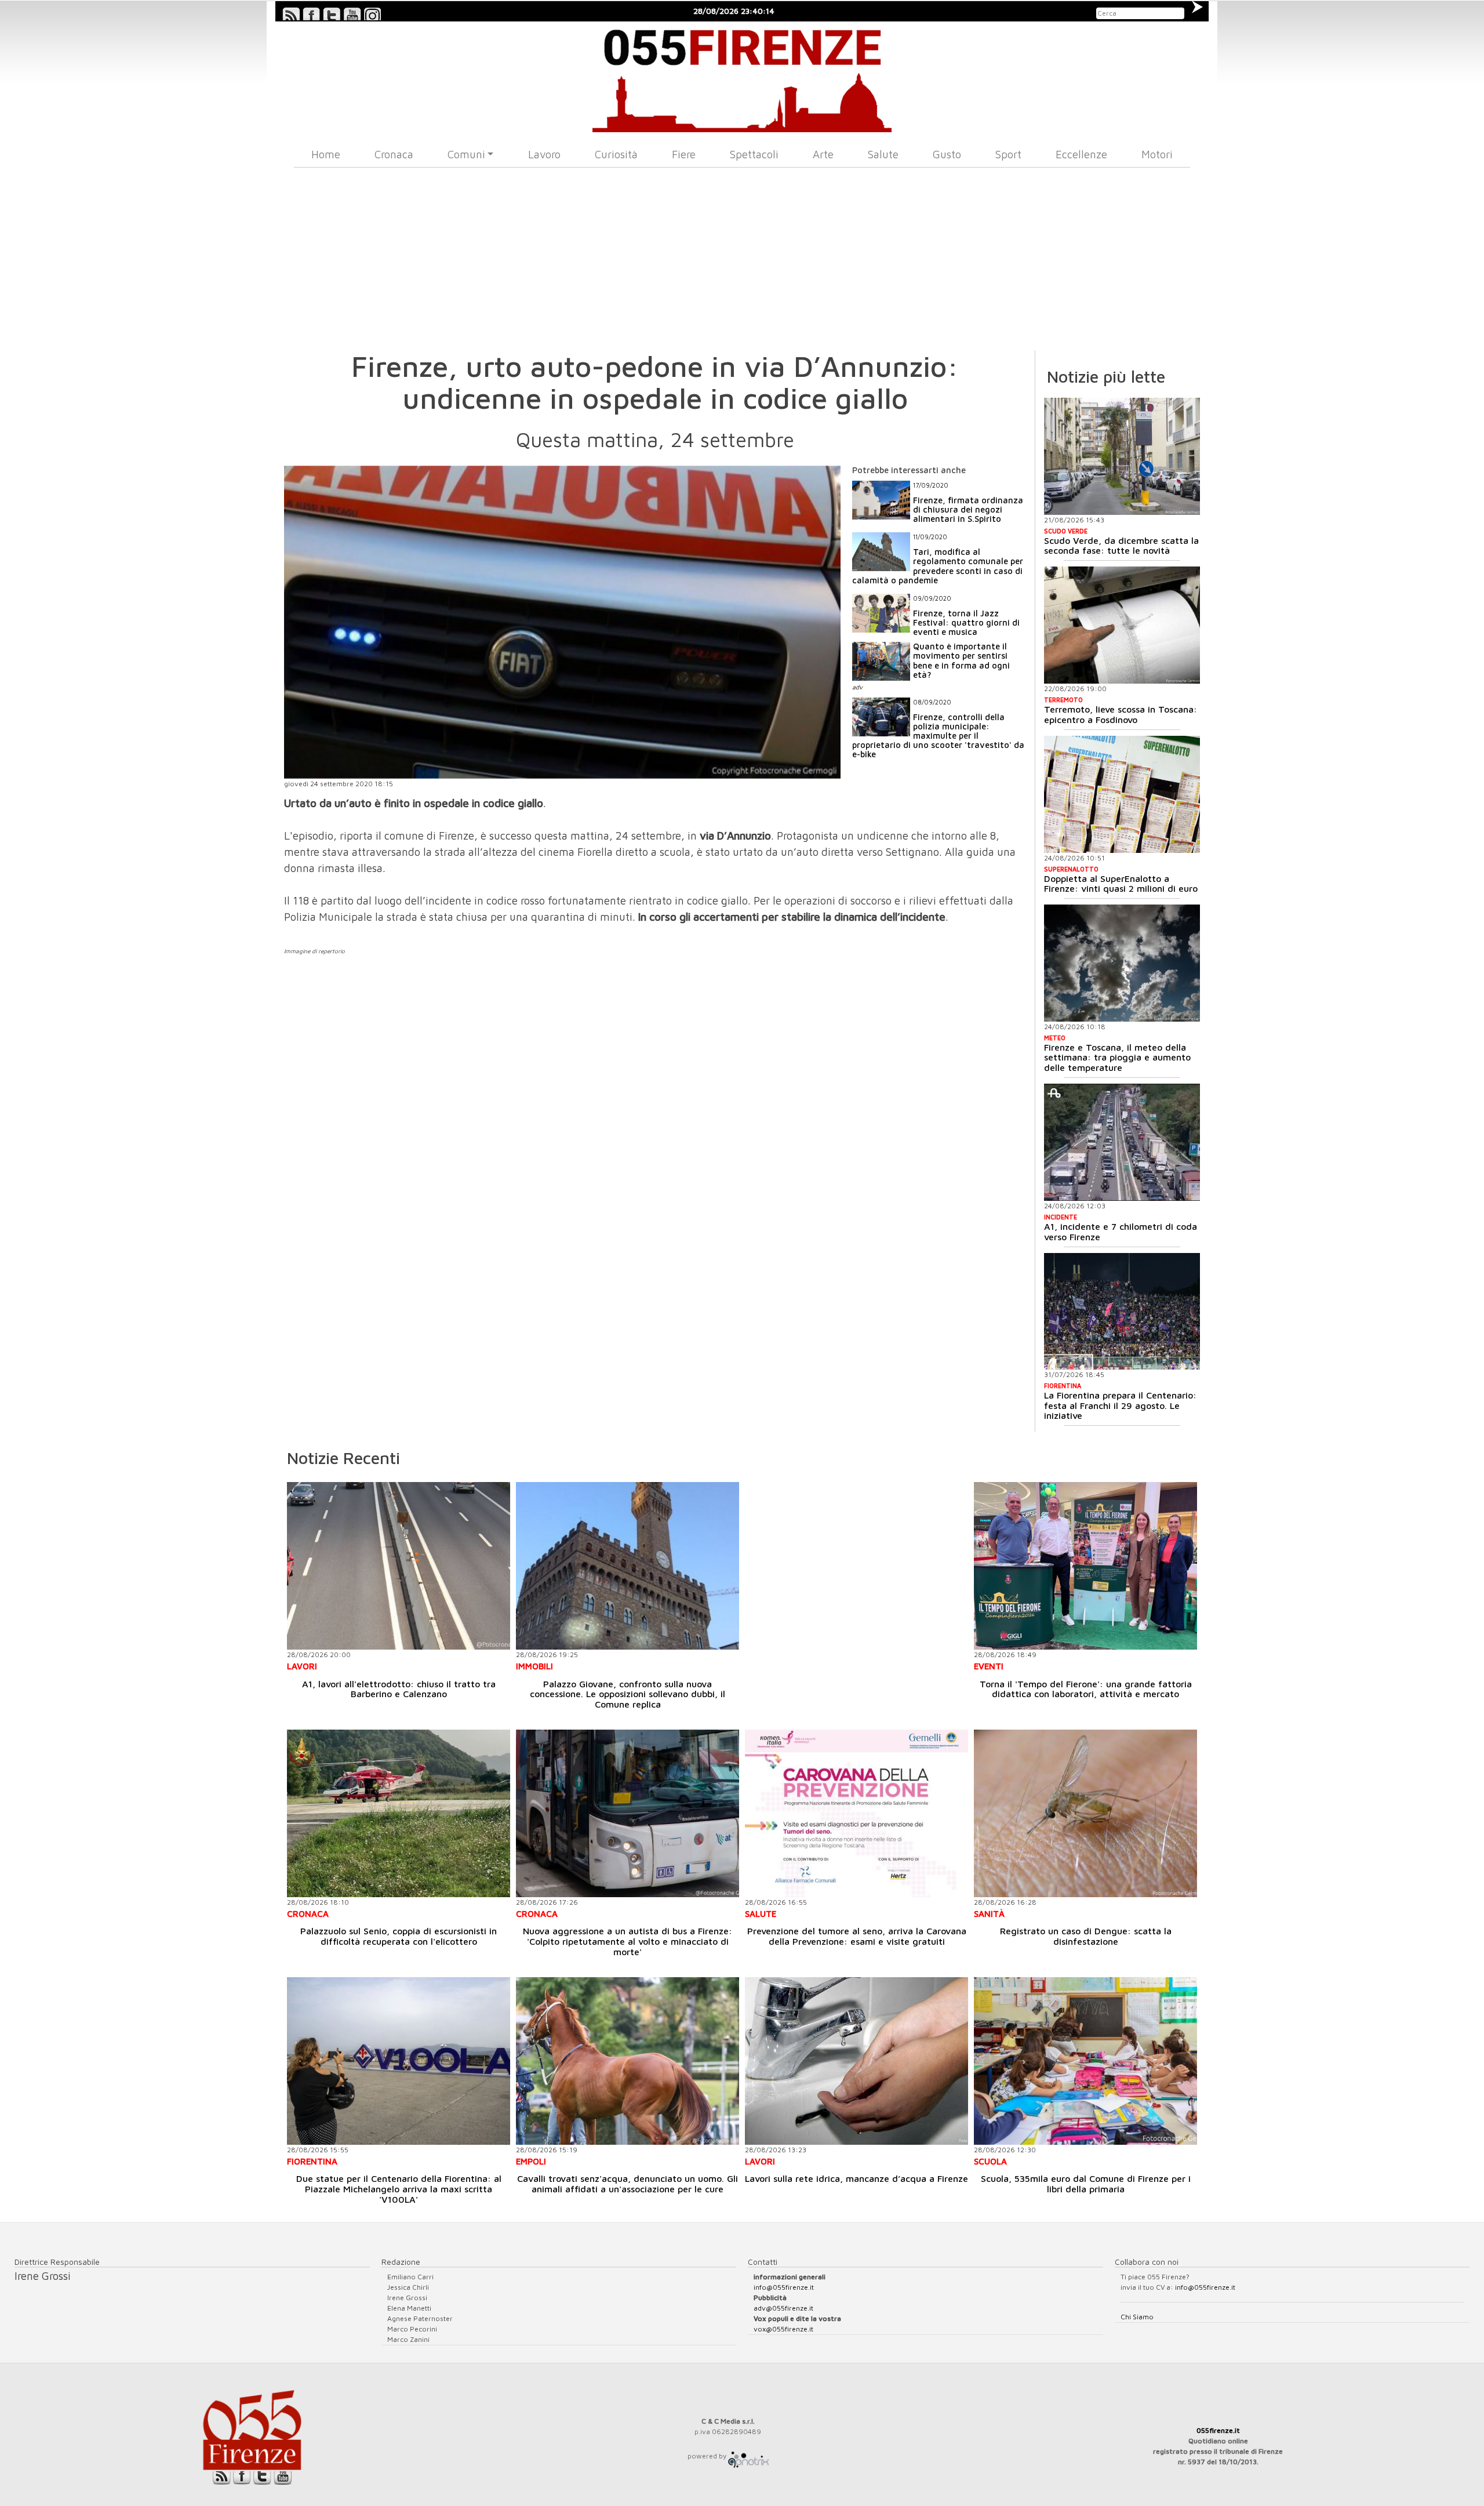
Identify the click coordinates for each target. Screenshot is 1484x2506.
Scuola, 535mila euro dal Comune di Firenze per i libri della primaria (1086, 2184)
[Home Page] (742, 77)
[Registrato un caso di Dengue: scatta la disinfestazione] (1085, 1813)
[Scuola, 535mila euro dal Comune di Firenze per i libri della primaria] (1085, 2061)
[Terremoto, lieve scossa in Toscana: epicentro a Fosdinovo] (1122, 625)
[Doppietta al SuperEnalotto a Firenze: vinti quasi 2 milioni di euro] (1122, 794)
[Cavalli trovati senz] (628, 2061)
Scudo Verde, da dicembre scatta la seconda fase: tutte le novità (1121, 546)
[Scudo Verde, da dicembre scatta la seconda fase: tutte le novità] (1122, 456)
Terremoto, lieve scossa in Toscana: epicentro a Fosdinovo (1121, 714)
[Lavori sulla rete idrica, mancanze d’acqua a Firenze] (856, 2061)
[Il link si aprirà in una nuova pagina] (748, 2456)
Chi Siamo (1137, 2317)
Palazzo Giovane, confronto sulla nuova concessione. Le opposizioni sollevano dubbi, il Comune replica (628, 1694)
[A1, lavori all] (399, 1566)
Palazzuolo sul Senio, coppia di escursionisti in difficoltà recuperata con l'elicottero (399, 1936)
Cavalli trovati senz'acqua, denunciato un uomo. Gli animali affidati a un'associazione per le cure (628, 2184)
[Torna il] (1085, 1566)
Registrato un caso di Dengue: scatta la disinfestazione (1086, 1936)
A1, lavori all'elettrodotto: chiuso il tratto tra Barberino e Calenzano (399, 1689)
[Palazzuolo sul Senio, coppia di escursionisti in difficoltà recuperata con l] (399, 1813)
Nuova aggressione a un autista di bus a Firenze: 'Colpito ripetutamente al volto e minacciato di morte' (628, 1941)
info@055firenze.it (784, 2287)
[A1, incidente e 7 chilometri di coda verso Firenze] (1122, 1142)
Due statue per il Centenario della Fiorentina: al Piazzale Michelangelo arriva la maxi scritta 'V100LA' (399, 2189)
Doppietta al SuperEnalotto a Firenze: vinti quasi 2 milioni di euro (1121, 884)
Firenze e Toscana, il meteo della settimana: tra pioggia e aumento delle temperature (1117, 1057)
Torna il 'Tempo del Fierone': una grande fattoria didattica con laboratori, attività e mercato (1086, 1689)
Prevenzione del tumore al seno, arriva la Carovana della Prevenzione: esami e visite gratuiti (857, 1936)
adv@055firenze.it (783, 2308)
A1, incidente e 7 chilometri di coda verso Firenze (1121, 1232)
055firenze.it (1218, 2430)
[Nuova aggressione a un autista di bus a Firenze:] (628, 1813)
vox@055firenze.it (783, 2329)
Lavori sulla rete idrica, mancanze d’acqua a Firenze (856, 2178)
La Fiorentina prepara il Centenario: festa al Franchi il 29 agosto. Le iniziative (1120, 1405)
